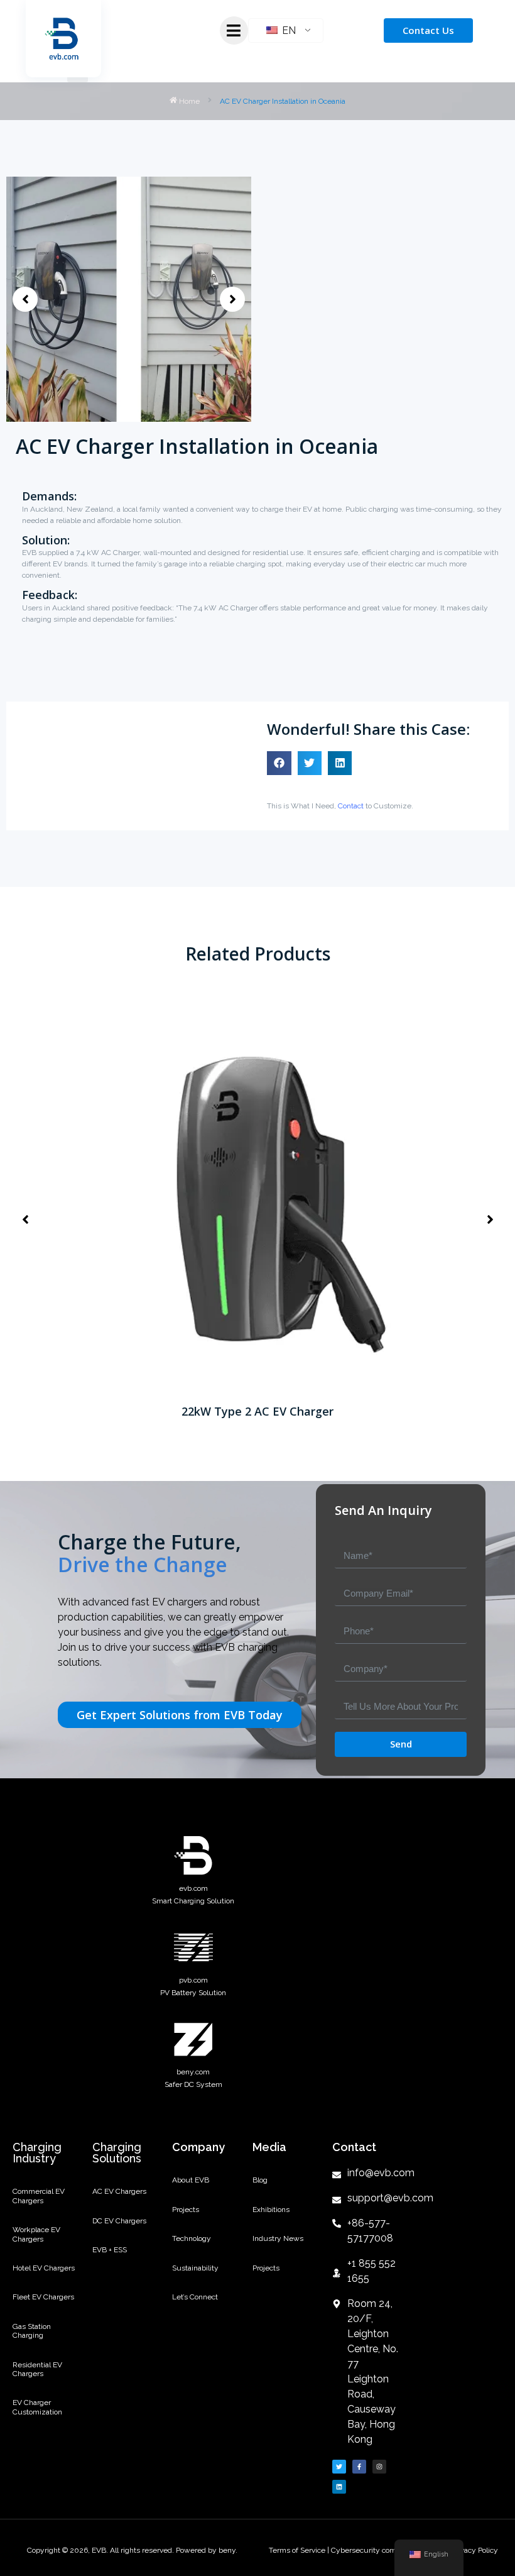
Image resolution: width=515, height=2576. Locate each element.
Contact (351, 806)
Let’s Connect (195, 2297)
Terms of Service (298, 2550)
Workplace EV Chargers (36, 2234)
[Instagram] (379, 2467)
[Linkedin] (339, 2487)
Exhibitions (271, 2210)
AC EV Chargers (119, 2191)
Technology (192, 2238)
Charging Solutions (117, 2153)
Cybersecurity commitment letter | (390, 2550)
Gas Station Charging (32, 2331)
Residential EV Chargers (37, 2369)
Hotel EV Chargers (44, 2268)
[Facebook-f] (359, 2467)
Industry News (278, 2238)
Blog (260, 2180)
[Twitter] (339, 2467)
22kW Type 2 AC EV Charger (257, 1411)
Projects (186, 2210)
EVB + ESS (110, 2250)
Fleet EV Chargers (43, 2297)
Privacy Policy (475, 2550)
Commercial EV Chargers (39, 2196)
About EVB (191, 2180)
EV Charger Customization (37, 2407)
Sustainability (195, 2268)
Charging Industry (37, 2153)
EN (288, 30)
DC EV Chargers (119, 2221)
